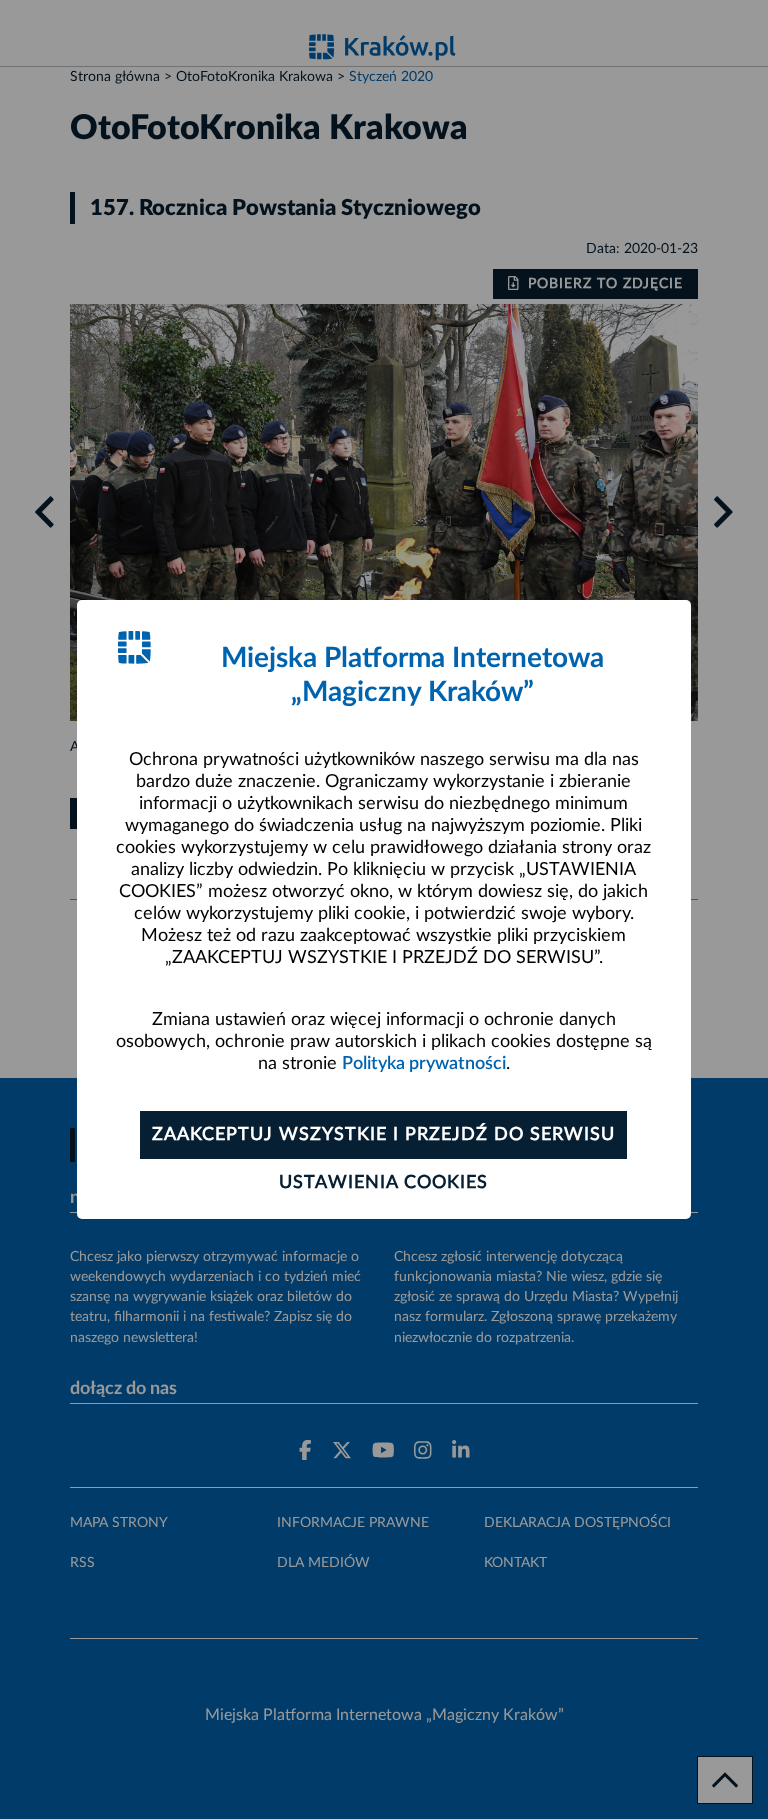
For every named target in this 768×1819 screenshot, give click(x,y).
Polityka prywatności (424, 1064)
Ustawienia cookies (383, 1183)
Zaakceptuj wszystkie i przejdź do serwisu (383, 1135)
